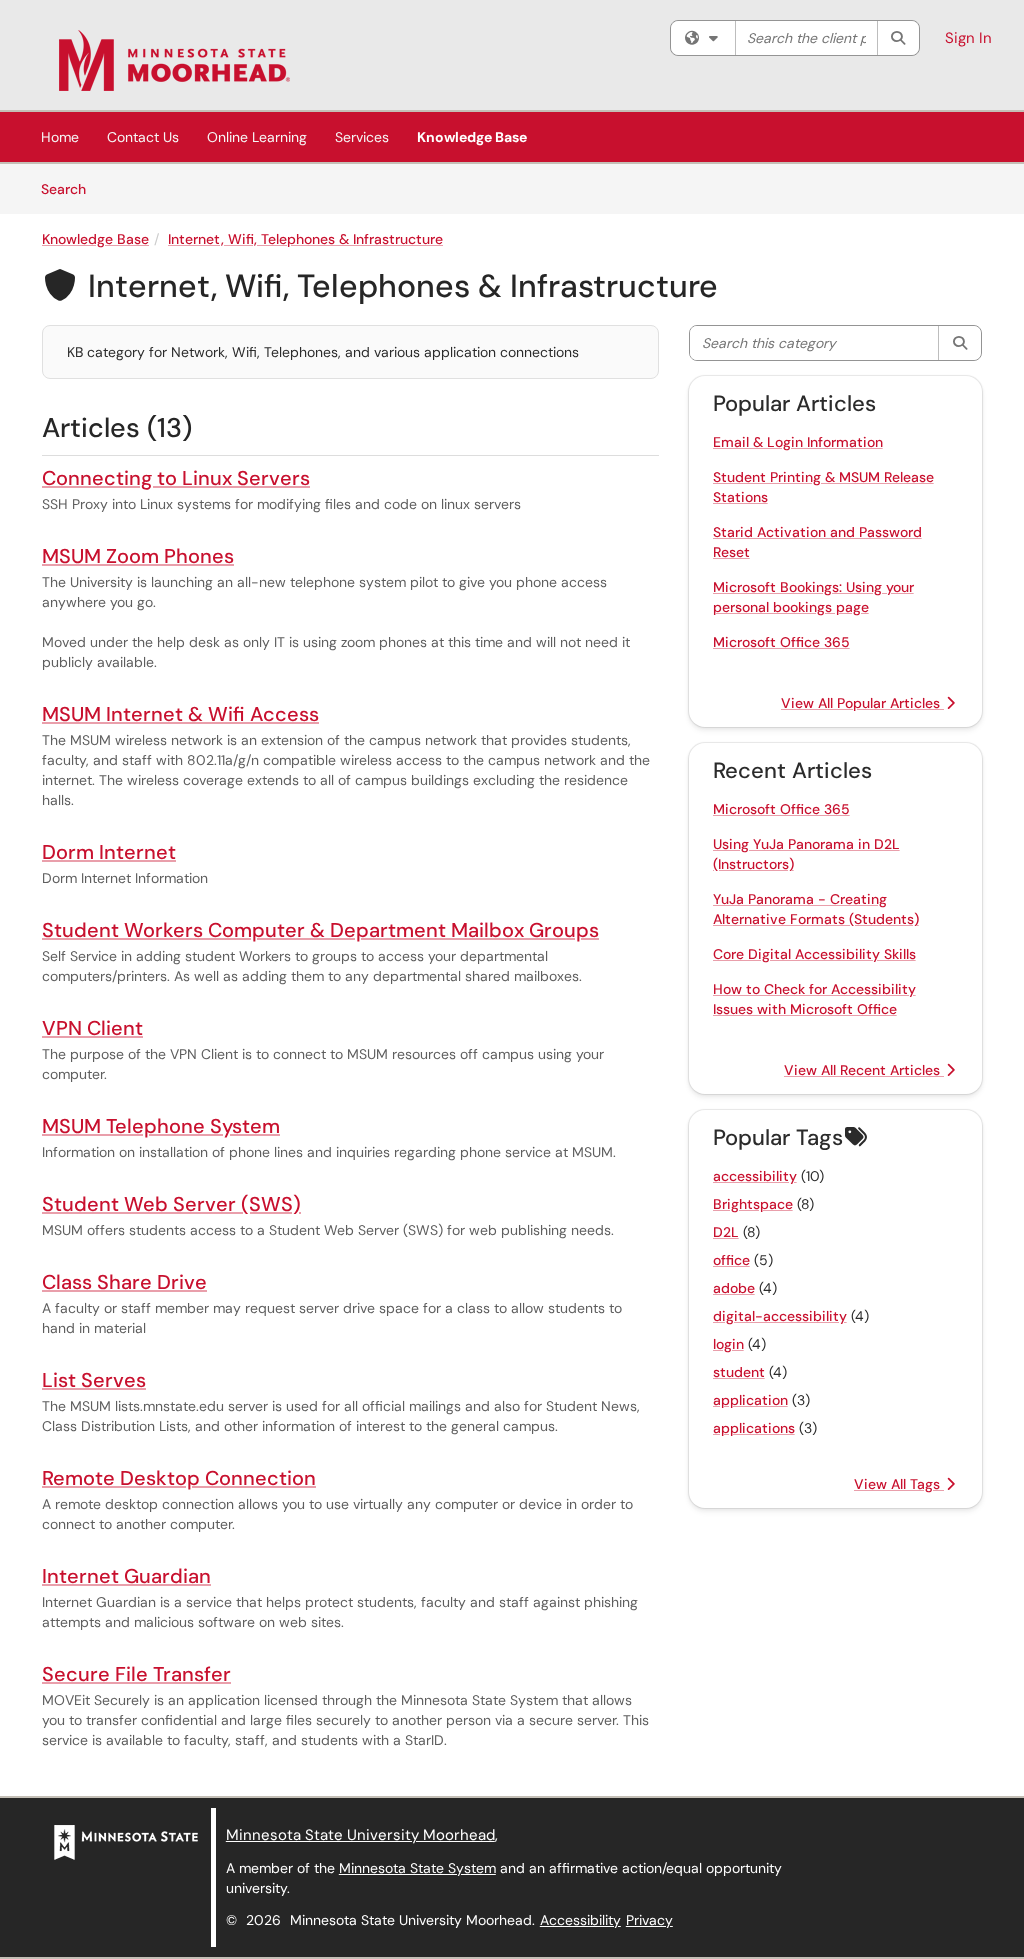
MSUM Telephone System (161, 1126)
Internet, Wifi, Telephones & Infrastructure (305, 239)
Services (362, 137)
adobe (734, 1288)
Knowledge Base (472, 137)
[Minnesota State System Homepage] (126, 1841)
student (739, 1372)
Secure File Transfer (136, 1674)
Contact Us (143, 137)
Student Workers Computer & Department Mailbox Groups (320, 930)
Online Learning (257, 137)
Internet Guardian (126, 1576)
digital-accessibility (780, 1316)
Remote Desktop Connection (179, 1478)
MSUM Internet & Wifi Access (180, 714)
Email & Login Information (798, 442)
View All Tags (899, 1484)
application (750, 1400)
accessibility (755, 1176)
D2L (726, 1232)
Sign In (968, 38)
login (728, 1344)
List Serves (94, 1380)
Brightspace (753, 1204)
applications (754, 1428)
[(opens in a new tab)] (174, 60)
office (731, 1260)
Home (60, 137)
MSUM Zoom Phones (138, 556)
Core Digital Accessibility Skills (814, 954)
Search (70, 188)
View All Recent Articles (864, 1070)
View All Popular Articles (862, 703)
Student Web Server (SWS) (171, 1204)
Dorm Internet (109, 852)
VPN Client (92, 1028)
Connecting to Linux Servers (176, 478)
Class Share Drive (124, 1282)
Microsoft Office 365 (781, 642)
